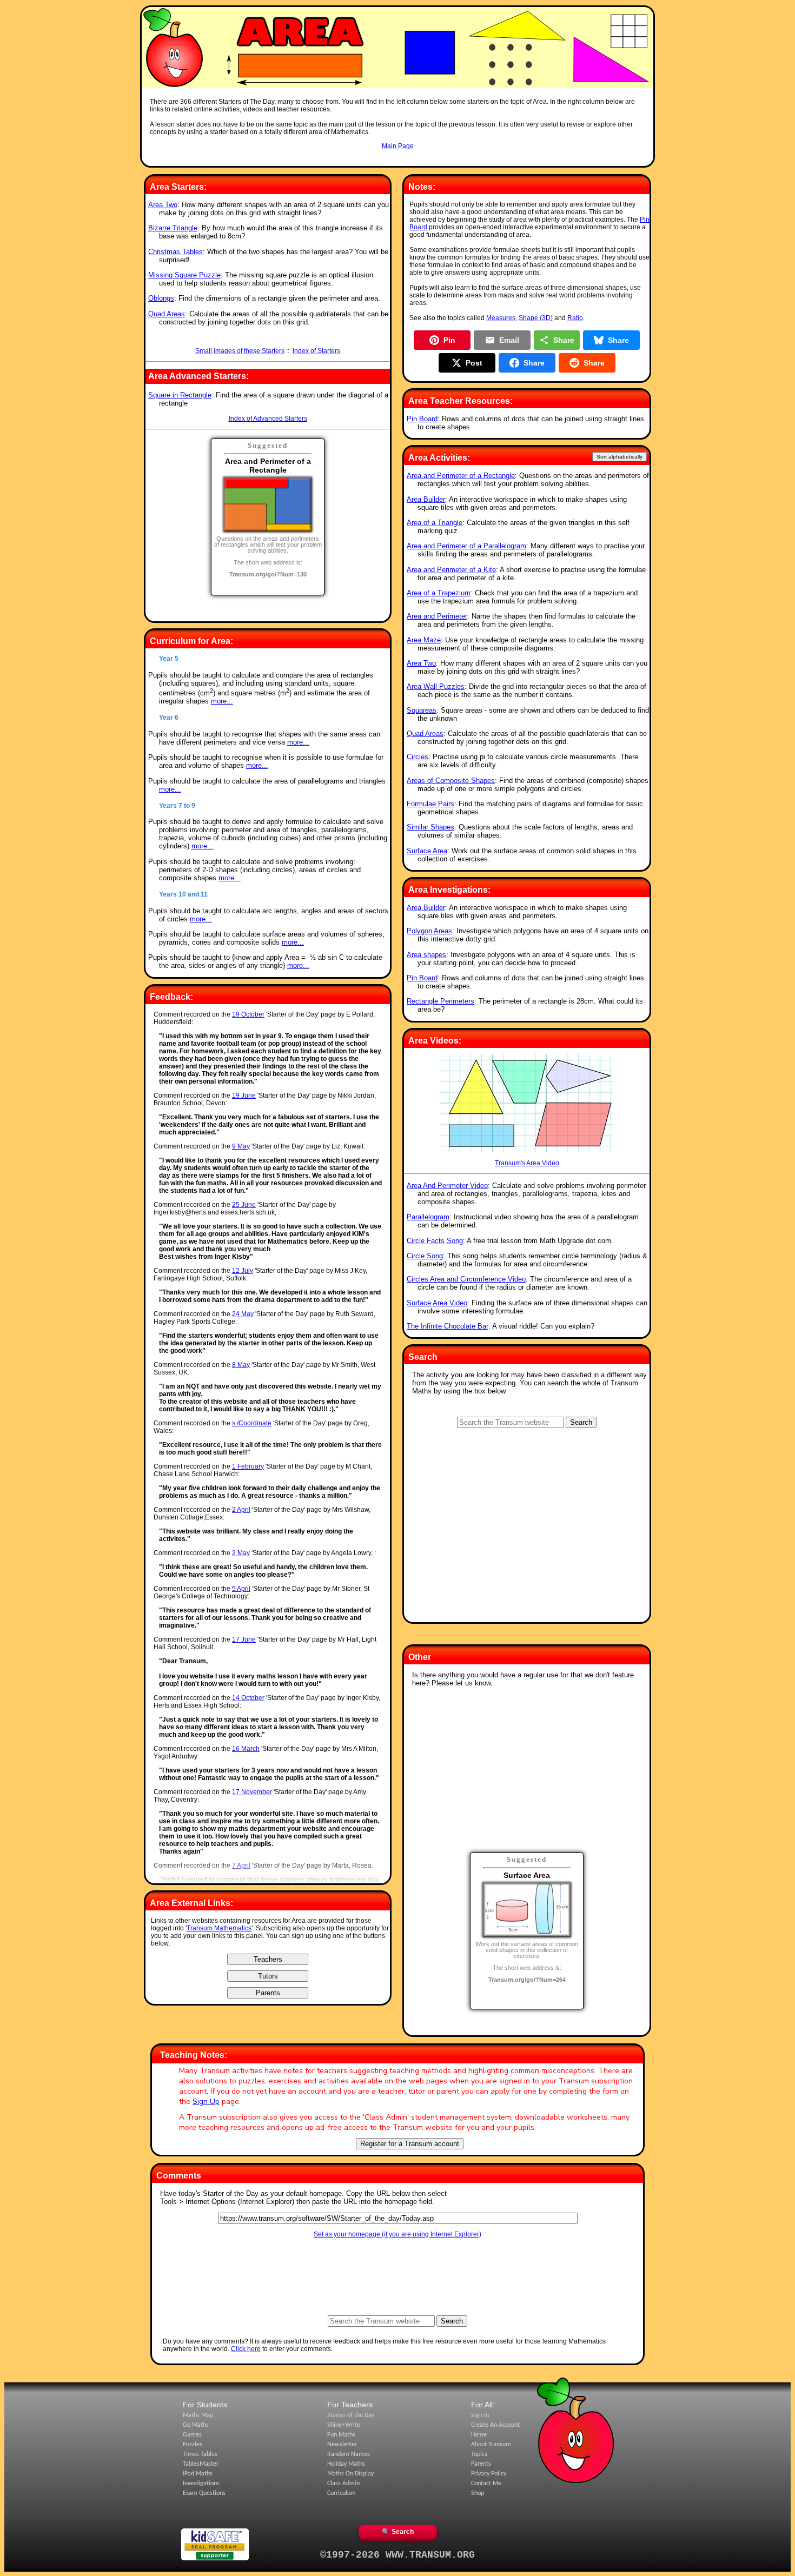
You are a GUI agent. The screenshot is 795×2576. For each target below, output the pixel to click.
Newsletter (342, 2445)
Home (479, 2435)
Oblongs (161, 298)
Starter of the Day (351, 2415)
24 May (243, 1314)
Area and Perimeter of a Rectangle (461, 476)
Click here (246, 2349)
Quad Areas (167, 314)
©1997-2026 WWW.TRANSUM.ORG (398, 2555)
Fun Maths (341, 2435)
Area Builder (426, 499)
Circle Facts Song (435, 1241)
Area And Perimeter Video (447, 1186)
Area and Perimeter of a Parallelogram (466, 546)
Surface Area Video (437, 1303)
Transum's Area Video (527, 1163)
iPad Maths (198, 2474)
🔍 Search (398, 2532)
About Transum (491, 2445)
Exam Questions (204, 2493)
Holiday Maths (346, 2464)
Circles (418, 757)
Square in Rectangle (180, 395)
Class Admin (343, 2484)
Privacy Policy (489, 2474)
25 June (244, 1205)
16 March (246, 1749)
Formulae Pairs (430, 804)
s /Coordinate (252, 1423)
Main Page (398, 146)
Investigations (201, 2484)
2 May (241, 1553)
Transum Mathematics (219, 1928)
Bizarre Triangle (173, 228)
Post (474, 363)
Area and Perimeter (437, 616)
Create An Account (495, 2425)
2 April (241, 1510)
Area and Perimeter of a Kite (451, 570)
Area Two (163, 205)
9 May (241, 1146)
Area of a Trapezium (439, 593)
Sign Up (206, 2102)
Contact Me (486, 2484)
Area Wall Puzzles (436, 686)
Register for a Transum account (410, 2144)
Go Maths (196, 2425)
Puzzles (193, 2445)
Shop (478, 2493)
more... (222, 701)
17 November (252, 1792)
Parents (481, 2464)
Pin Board (422, 419)
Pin (449, 340)
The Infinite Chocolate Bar (448, 1326)
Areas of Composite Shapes (451, 781)
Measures (501, 318)
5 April (241, 1589)
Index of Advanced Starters (268, 419)
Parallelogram (428, 1217)
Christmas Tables (175, 252)
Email (509, 340)
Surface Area (427, 851)
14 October (248, 1698)
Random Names (349, 2454)
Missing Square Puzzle (184, 275)
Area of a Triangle (435, 523)
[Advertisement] (398, 160)
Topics (479, 2454)
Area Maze (424, 640)
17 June (244, 1639)
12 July (243, 1271)
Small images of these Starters (240, 351)
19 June (244, 1096)
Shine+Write (344, 2425)
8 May (241, 1365)
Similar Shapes (430, 827)
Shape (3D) (536, 318)
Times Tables (200, 2454)
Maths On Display (350, 2474)
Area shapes (426, 955)
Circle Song (425, 1256)
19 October (248, 1014)
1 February (248, 1466)
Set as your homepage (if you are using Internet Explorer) (398, 2234)
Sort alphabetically (620, 457)
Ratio (575, 318)
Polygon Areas (429, 931)
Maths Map (198, 2415)
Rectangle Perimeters (440, 1001)
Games (192, 2435)
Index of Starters (316, 351)
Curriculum (342, 2493)
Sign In (480, 2415)
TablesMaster (201, 2464)
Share (564, 340)
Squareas (422, 710)
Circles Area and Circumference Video (466, 1279)
